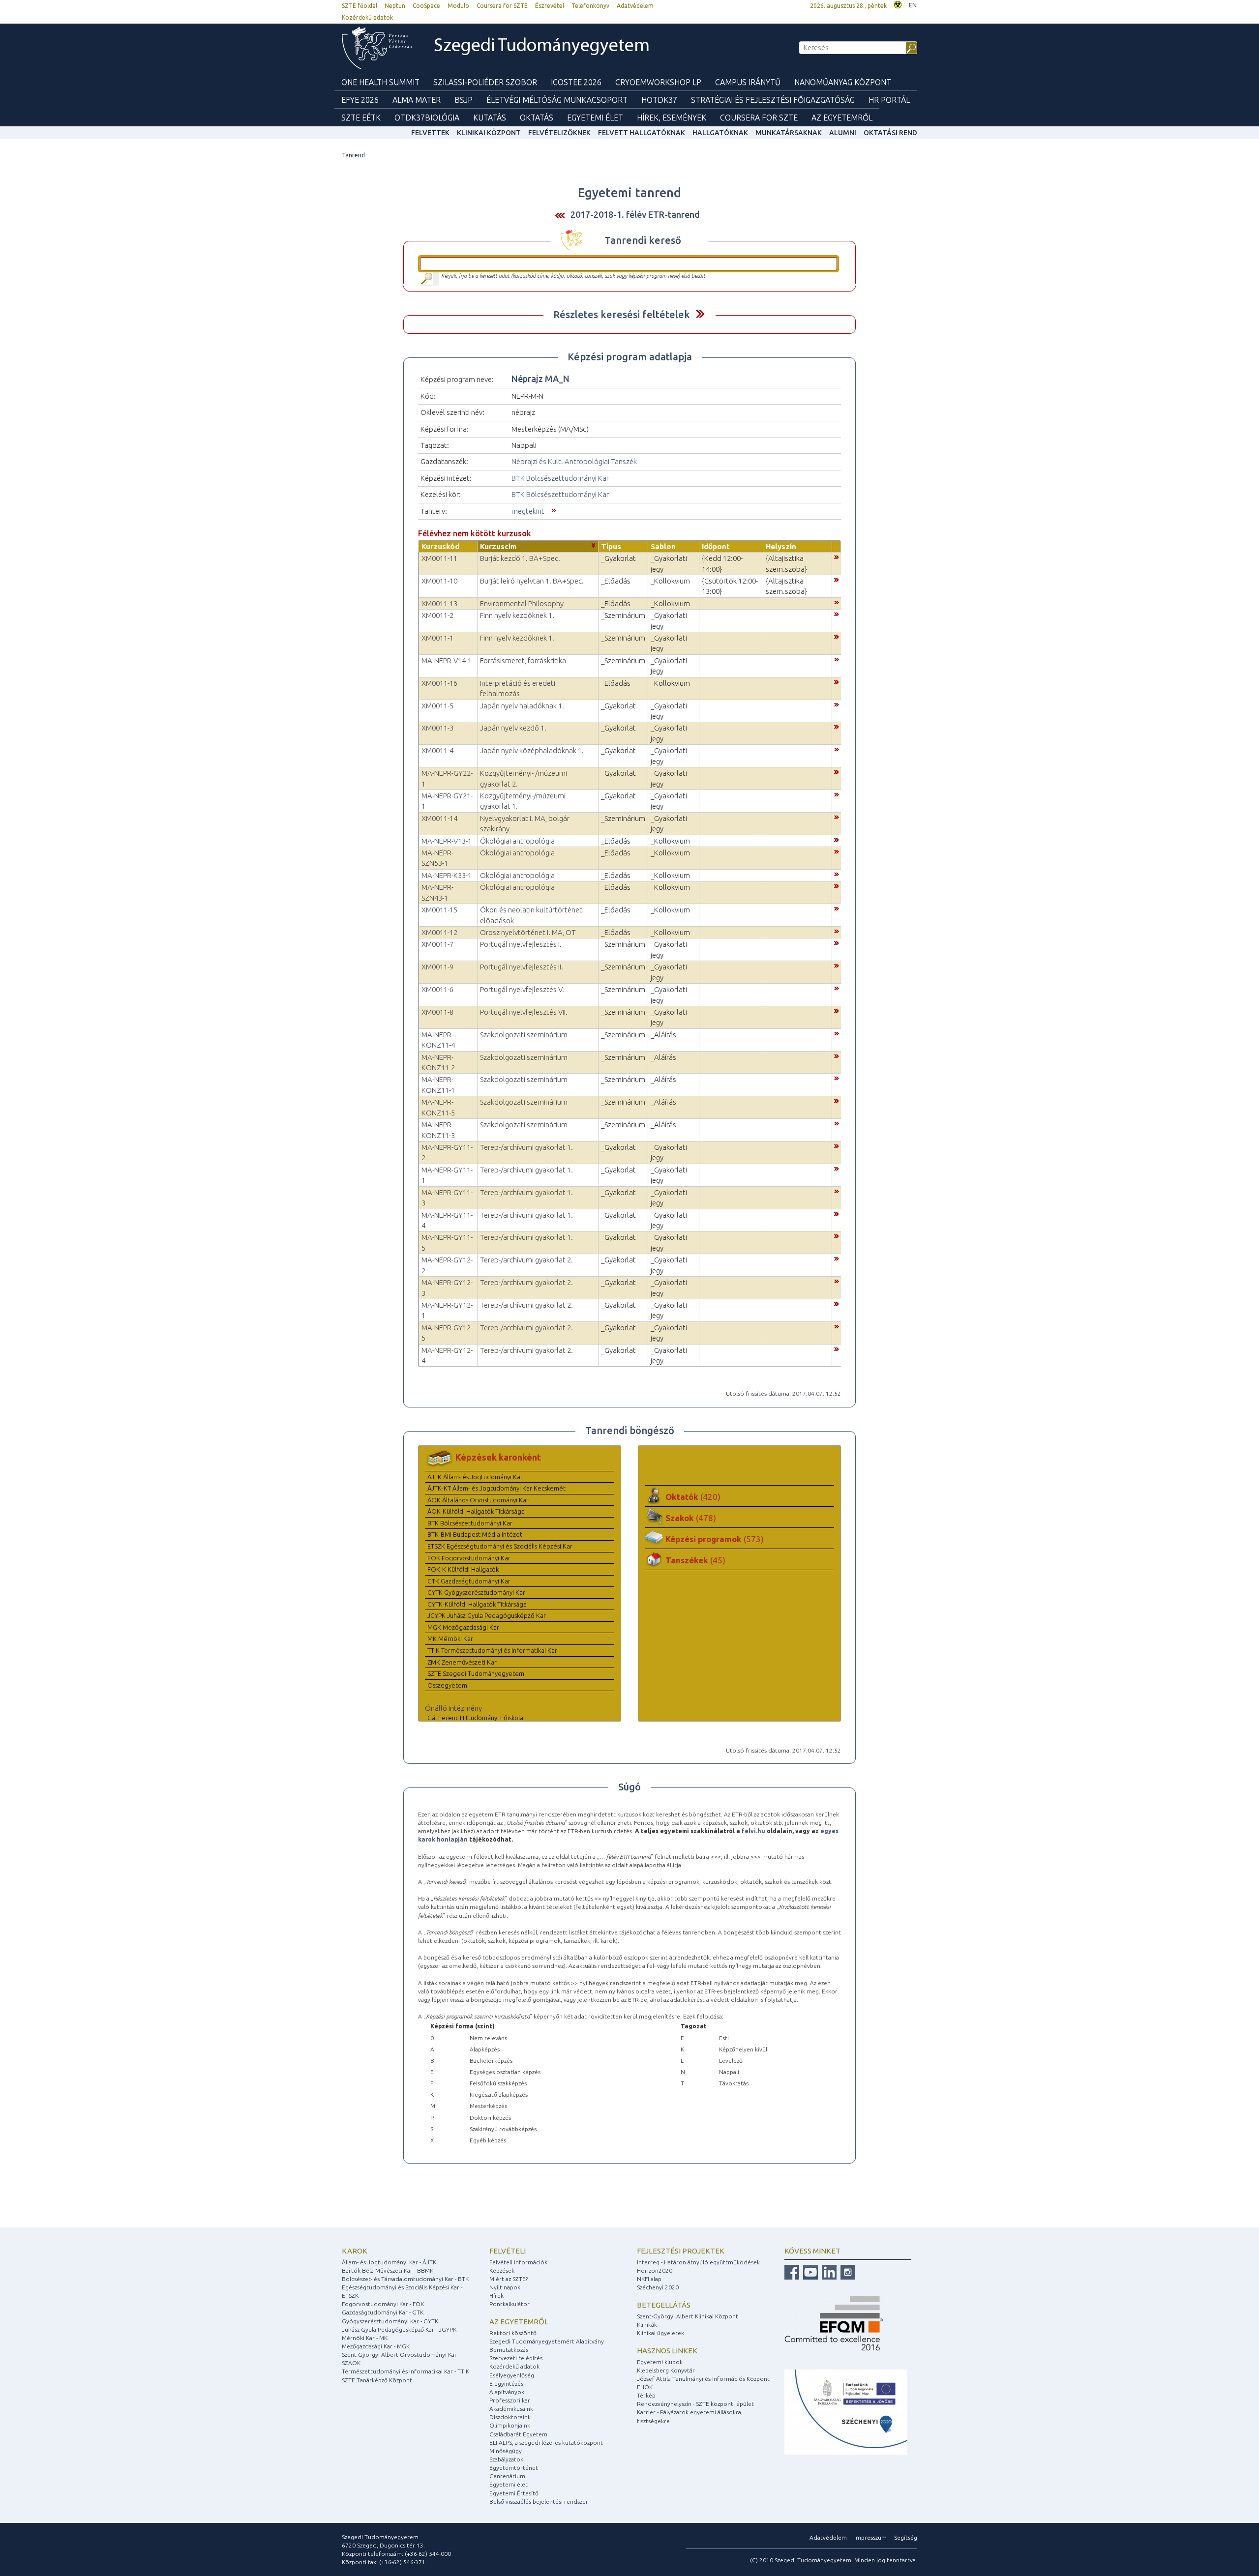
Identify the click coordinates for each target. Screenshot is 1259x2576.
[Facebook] (792, 2271)
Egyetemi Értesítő (514, 2493)
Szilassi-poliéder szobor (485, 82)
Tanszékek (695, 1560)
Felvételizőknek (559, 133)
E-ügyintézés (506, 2384)
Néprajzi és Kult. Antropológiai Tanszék (574, 461)
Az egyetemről (519, 2322)
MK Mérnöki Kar (450, 1639)
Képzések (502, 2270)
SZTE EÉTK (361, 117)
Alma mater (417, 100)
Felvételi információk (518, 2262)
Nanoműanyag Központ (843, 82)
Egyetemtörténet (514, 2468)
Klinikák (647, 2325)
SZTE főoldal (360, 6)
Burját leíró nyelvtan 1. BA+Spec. (532, 581)
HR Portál (889, 100)
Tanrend (353, 155)
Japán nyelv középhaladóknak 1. (532, 750)
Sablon (663, 546)
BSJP (464, 100)
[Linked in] (828, 2271)
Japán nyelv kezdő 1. (513, 728)
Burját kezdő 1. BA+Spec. (520, 558)
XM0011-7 (437, 944)
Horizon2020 (655, 2270)
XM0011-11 (439, 558)
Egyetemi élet (595, 117)
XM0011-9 (437, 967)
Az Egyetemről (842, 117)
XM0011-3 (437, 728)
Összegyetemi (448, 1685)
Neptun (395, 6)
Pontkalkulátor (510, 2304)
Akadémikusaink (511, 2409)
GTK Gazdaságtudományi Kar (469, 1581)
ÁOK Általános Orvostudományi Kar (478, 1500)
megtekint (528, 511)
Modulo (458, 6)
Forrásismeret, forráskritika (523, 660)
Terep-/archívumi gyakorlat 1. (526, 1147)
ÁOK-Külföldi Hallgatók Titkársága (476, 1511)
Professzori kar (510, 2400)
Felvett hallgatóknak (642, 133)
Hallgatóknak (720, 133)
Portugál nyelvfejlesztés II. (522, 967)
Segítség (906, 2537)
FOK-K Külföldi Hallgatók (463, 1569)
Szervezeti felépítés (516, 2358)
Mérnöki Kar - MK (365, 2338)
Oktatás (537, 117)
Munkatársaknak (789, 133)
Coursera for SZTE (502, 6)
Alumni (843, 133)
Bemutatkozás (509, 2350)
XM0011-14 (439, 818)
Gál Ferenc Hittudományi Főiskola (475, 1718)
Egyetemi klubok (660, 2362)
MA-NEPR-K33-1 (447, 875)
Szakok (691, 1518)
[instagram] (847, 2271)
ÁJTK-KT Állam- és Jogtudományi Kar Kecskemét (496, 1488)
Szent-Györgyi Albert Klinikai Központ (688, 2316)
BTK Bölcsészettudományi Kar (560, 478)
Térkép (646, 2395)
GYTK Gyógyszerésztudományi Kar (476, 1592)
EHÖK (645, 2387)
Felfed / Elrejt (700, 314)
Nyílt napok (505, 2287)
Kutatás (490, 117)
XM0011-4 (437, 750)
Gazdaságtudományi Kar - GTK (383, 2312)
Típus (611, 546)
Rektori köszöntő (513, 2333)
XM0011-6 (437, 989)
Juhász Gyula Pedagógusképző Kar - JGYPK (399, 2329)
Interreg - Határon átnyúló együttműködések (698, 2262)
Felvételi (508, 2251)
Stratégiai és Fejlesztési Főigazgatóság (773, 100)
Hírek (496, 2296)
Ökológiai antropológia (517, 841)
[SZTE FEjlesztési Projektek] (846, 2412)
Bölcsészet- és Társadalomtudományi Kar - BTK (405, 2279)
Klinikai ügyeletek (660, 2333)
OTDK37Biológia (427, 117)
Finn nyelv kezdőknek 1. (517, 615)
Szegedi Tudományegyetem (542, 46)
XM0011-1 (437, 638)
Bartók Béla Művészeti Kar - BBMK (388, 2270)
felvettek (430, 133)
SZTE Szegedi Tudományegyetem (476, 1673)
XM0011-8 (437, 1012)
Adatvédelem (635, 6)
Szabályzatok (506, 2459)
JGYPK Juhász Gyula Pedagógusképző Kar (487, 1615)
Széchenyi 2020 (658, 2287)
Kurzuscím (498, 546)
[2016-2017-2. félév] (560, 215)
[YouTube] (809, 2271)
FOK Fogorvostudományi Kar (469, 1558)
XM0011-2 (437, 615)
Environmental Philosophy (522, 603)
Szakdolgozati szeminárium (524, 1035)
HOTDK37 (659, 100)
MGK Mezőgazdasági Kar (463, 1627)
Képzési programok (715, 1539)
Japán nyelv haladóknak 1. (522, 706)
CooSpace (426, 6)
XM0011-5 (437, 706)
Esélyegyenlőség (512, 2375)
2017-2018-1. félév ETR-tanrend (635, 214)
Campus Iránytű (748, 82)
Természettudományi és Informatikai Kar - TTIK (405, 2371)
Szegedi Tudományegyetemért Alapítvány (547, 2341)
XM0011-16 (439, 683)
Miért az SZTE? (509, 2279)
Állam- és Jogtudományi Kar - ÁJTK (389, 2262)
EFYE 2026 (360, 100)
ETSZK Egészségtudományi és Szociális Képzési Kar (500, 1546)
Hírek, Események (672, 117)
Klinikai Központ (489, 133)
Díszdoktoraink (510, 2417)
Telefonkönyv (590, 6)
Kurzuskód (440, 546)
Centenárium (507, 2476)
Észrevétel (550, 6)
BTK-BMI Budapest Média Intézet (475, 1534)
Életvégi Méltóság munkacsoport (557, 100)
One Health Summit (380, 82)
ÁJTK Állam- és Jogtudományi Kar (475, 1477)
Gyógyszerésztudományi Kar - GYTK (390, 2321)
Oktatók (693, 1497)
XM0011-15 (439, 910)
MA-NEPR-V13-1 (447, 841)
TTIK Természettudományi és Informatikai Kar (492, 1650)
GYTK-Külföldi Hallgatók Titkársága (477, 1604)
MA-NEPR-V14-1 (447, 660)
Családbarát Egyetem (518, 2434)
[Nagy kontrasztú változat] (898, 4)
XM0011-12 (439, 932)
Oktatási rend (890, 133)
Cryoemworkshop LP (658, 82)
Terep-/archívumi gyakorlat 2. (526, 1260)
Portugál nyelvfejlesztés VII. (524, 1012)
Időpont (716, 546)
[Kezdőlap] (377, 48)
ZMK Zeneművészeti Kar (462, 1662)
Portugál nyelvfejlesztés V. (522, 989)
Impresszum (870, 2537)
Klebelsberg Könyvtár (666, 2370)
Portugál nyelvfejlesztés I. (521, 944)
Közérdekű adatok (367, 17)
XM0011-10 (439, 581)
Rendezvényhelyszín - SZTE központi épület (695, 2404)
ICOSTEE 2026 (576, 82)
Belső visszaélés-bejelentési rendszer (539, 2502)
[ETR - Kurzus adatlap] (837, 556)
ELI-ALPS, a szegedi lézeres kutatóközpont (546, 2443)
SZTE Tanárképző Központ (377, 2380)
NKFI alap (649, 2279)
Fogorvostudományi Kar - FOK (383, 2304)
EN (913, 5)
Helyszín (781, 546)
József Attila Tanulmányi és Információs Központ (703, 2379)
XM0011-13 (439, 603)
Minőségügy (506, 2451)
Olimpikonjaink (510, 2425)
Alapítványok (507, 2392)
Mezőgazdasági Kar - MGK (376, 2346)
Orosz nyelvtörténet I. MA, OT (528, 932)
